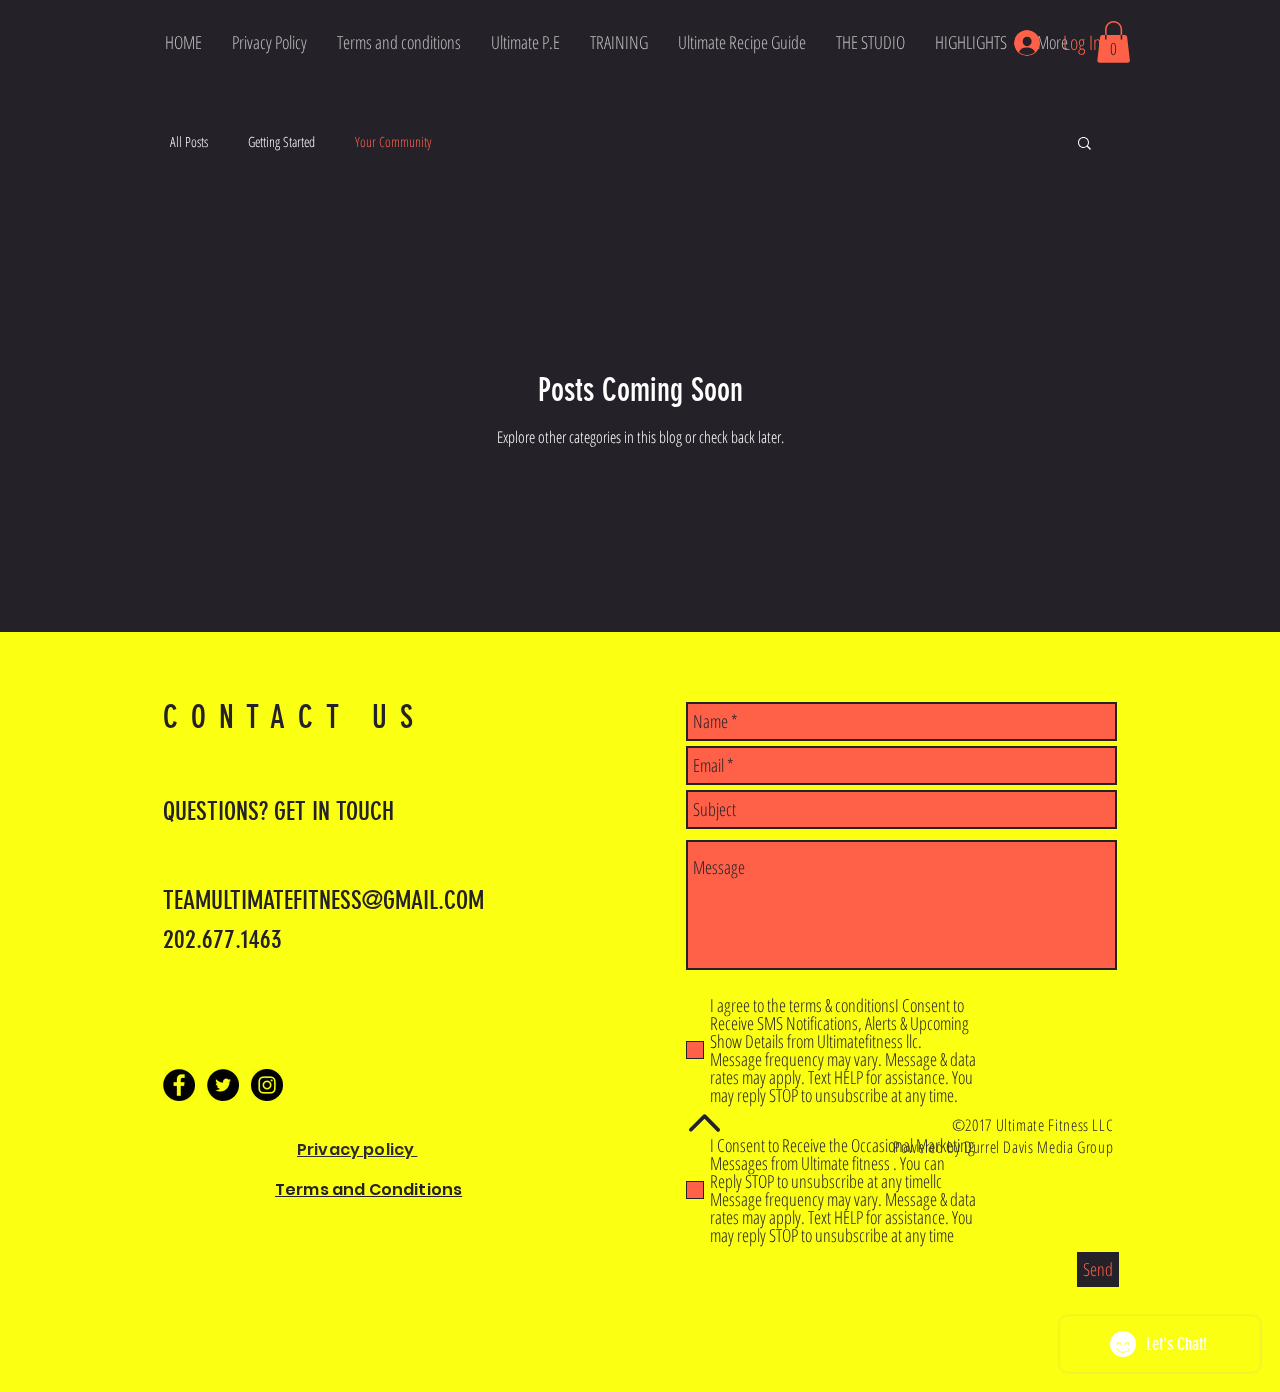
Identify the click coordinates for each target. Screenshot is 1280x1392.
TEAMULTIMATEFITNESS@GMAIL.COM (323, 900)
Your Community (393, 141)
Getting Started (281, 141)
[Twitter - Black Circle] (223, 1085)
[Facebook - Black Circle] (179, 1085)
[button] (1113, 42)
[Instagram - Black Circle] (267, 1085)
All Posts (189, 141)
